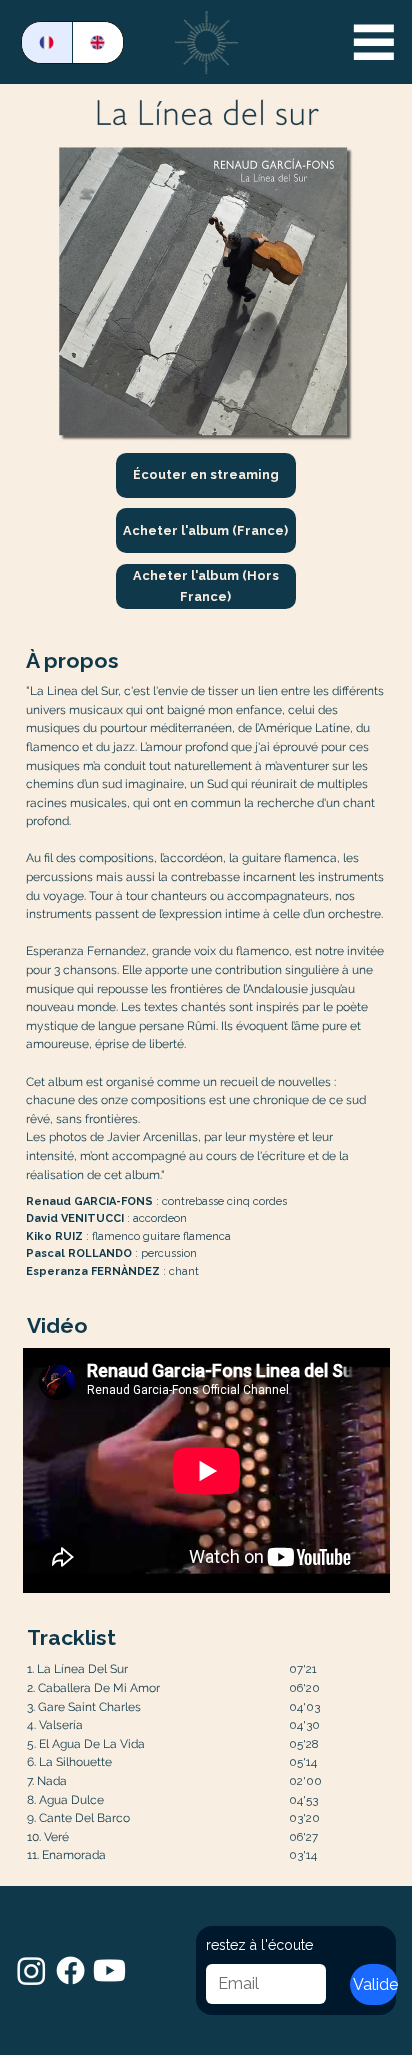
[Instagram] (31, 1970)
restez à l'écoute (259, 1945)
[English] (97, 42)
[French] (47, 42)
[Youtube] (109, 1970)
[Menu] (374, 42)
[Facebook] (70, 1970)
